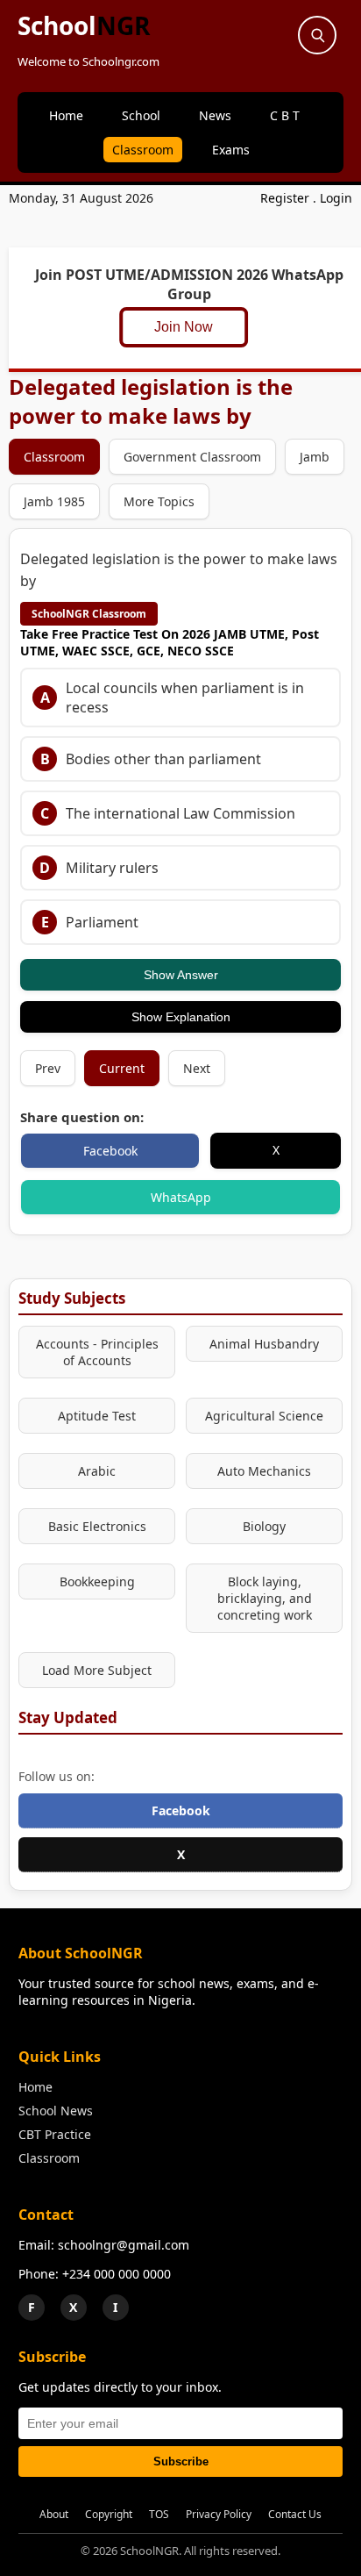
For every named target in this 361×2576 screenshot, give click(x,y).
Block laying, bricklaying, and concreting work (265, 1598)
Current (122, 1068)
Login (336, 198)
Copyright (109, 2514)
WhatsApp (181, 1197)
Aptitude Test (97, 1416)
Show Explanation (181, 1017)
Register (285, 198)
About (54, 2514)
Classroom (143, 150)
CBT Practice (55, 2134)
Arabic (97, 1471)
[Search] (317, 35)
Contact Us (295, 2514)
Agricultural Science (264, 1416)
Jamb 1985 (54, 501)
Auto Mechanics (264, 1471)
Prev (48, 1068)
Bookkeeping (97, 1581)
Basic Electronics (97, 1526)
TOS (159, 2514)
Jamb (315, 457)
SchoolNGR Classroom (89, 614)
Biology (264, 1526)
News (215, 115)
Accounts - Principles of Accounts (97, 1352)
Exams (231, 150)
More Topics (159, 501)
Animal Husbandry (264, 1344)
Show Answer (181, 975)
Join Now (190, 327)
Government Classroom (192, 457)
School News (56, 2111)
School (84, 25)
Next (197, 1068)
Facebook (110, 1151)
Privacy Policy (219, 2514)
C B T (285, 115)
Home (66, 115)
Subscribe (181, 2462)
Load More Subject (97, 1670)
